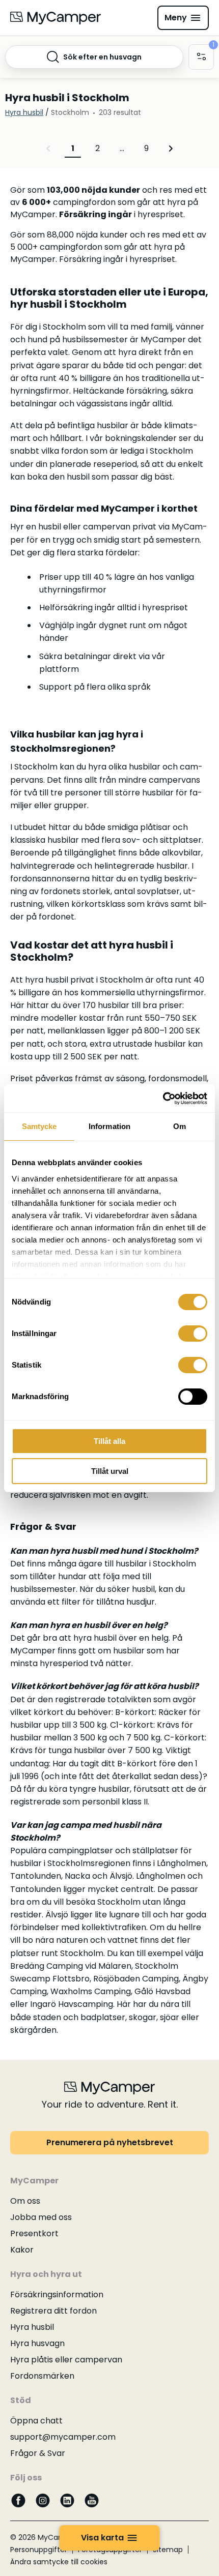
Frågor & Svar (38, 2453)
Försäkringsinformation (57, 2294)
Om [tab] (180, 1126)
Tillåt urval (110, 1471)
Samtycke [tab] (39, 1126)
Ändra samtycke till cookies (59, 2562)
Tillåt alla (109, 1441)
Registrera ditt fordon (53, 2311)
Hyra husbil (32, 2327)
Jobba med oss (41, 2217)
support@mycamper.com (63, 2437)
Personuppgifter (39, 2550)
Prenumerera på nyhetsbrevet (110, 2142)
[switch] (193, 1334)
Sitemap (168, 2550)
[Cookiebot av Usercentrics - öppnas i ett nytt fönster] (163, 1099)
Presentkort (34, 2233)
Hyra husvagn (37, 2343)
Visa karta (102, 2538)
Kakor (22, 2250)
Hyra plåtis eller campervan (66, 2360)
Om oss (25, 2201)
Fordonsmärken (42, 2376)
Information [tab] (109, 1126)
